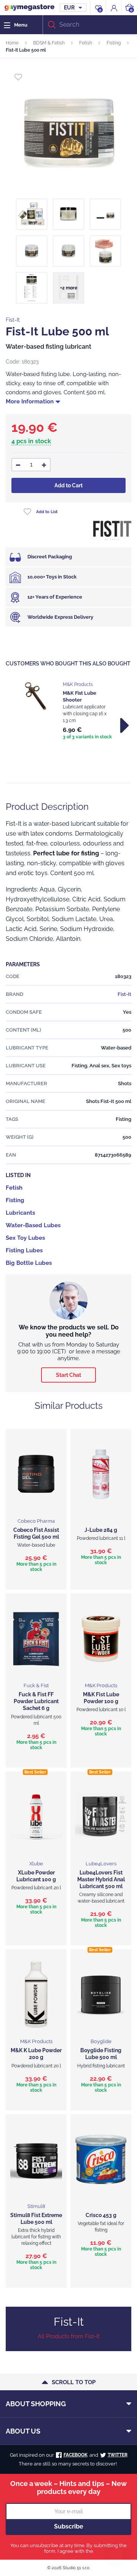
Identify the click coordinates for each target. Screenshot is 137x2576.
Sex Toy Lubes (25, 1238)
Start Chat (68, 1375)
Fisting (114, 43)
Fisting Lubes (24, 1250)
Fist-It (13, 320)
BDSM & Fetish (49, 43)
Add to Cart (68, 485)
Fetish (86, 43)
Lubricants (20, 1213)
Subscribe (69, 2526)
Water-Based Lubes (33, 1225)
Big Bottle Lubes (29, 1263)
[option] (68, 711)
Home (12, 43)
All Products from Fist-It (69, 2336)
